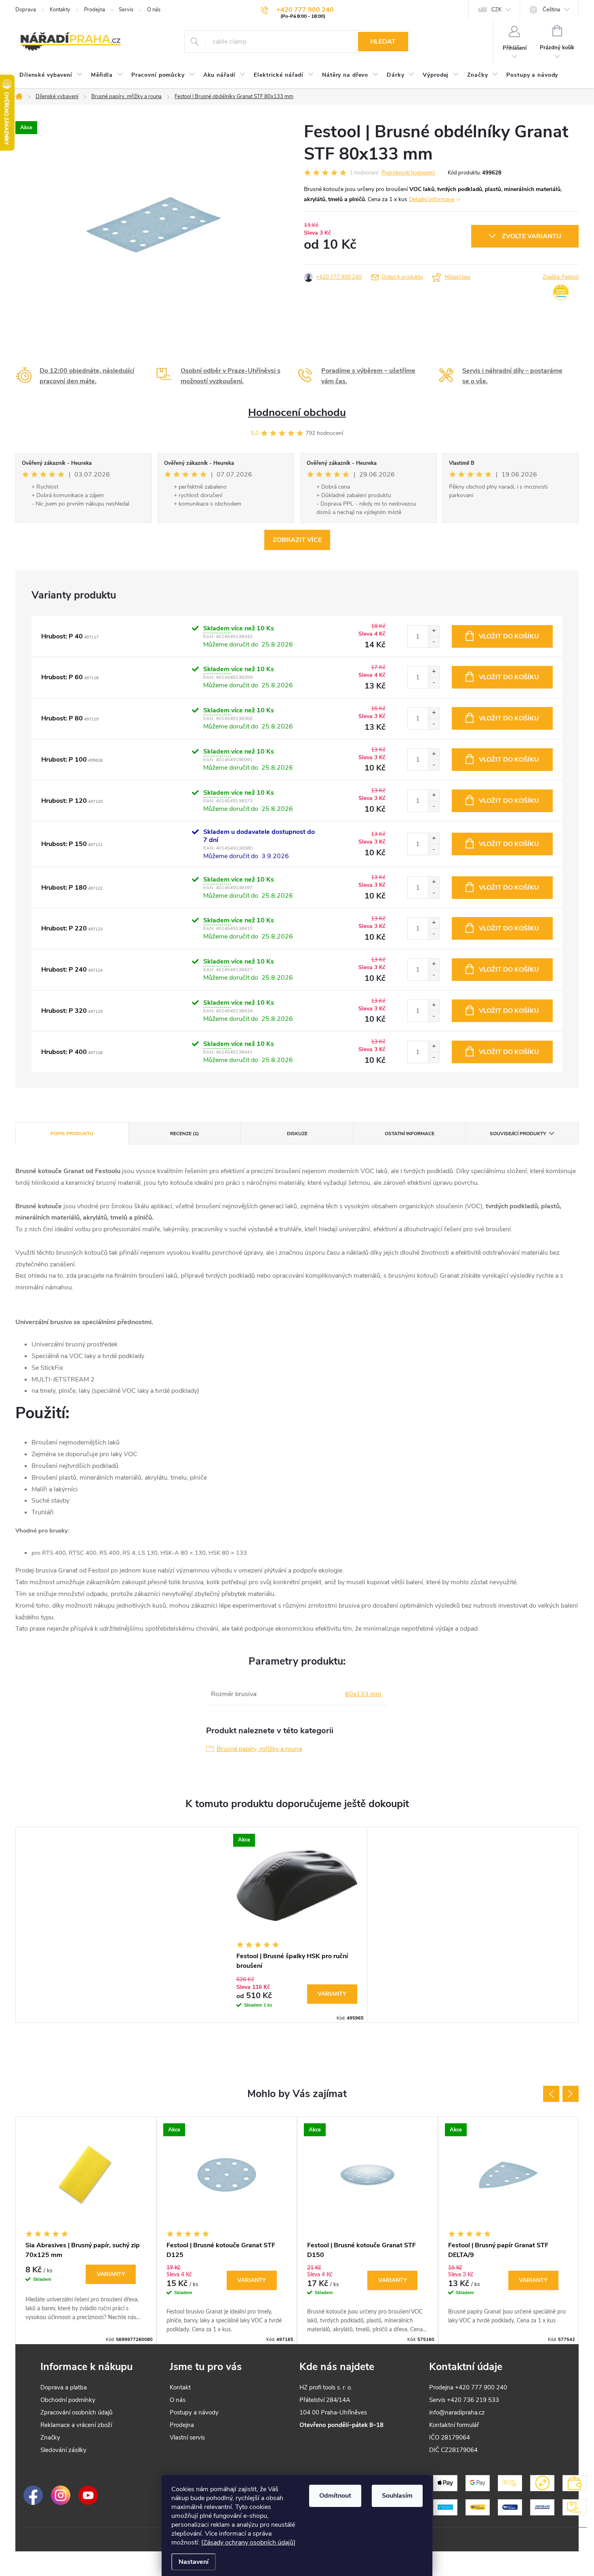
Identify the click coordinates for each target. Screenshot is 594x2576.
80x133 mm (363, 1694)
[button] (86, 2293)
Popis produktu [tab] (72, 1134)
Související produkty (518, 1134)
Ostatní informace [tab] (410, 1134)
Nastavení (194, 2562)
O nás (154, 10)
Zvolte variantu (532, 236)
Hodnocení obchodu (297, 413)
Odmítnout (335, 2496)
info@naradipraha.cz (457, 2412)
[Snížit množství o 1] (434, 642)
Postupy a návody (194, 2412)
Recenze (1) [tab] (184, 1134)
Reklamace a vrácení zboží (76, 2425)
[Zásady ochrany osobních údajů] (248, 2542)
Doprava (26, 10)
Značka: (561, 277)
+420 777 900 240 (339, 277)
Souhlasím (397, 2496)
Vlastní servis (187, 2437)
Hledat (383, 42)
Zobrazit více (297, 540)
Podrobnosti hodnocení (408, 173)
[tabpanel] (297, 1925)
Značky (50, 2437)
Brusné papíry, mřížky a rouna (259, 1749)
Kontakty (60, 10)
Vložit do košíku (509, 636)
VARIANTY (332, 1994)
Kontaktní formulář (454, 2425)
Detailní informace (432, 199)
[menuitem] (51, 75)
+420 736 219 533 (473, 2400)
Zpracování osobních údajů (76, 2412)
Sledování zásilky (63, 2450)
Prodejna (95, 10)
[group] (86, 2230)
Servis (126, 10)
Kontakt (180, 2387)
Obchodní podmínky (68, 2400)
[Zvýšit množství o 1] (434, 631)
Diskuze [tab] (297, 1134)
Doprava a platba (64, 2387)
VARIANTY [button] (111, 2274)
